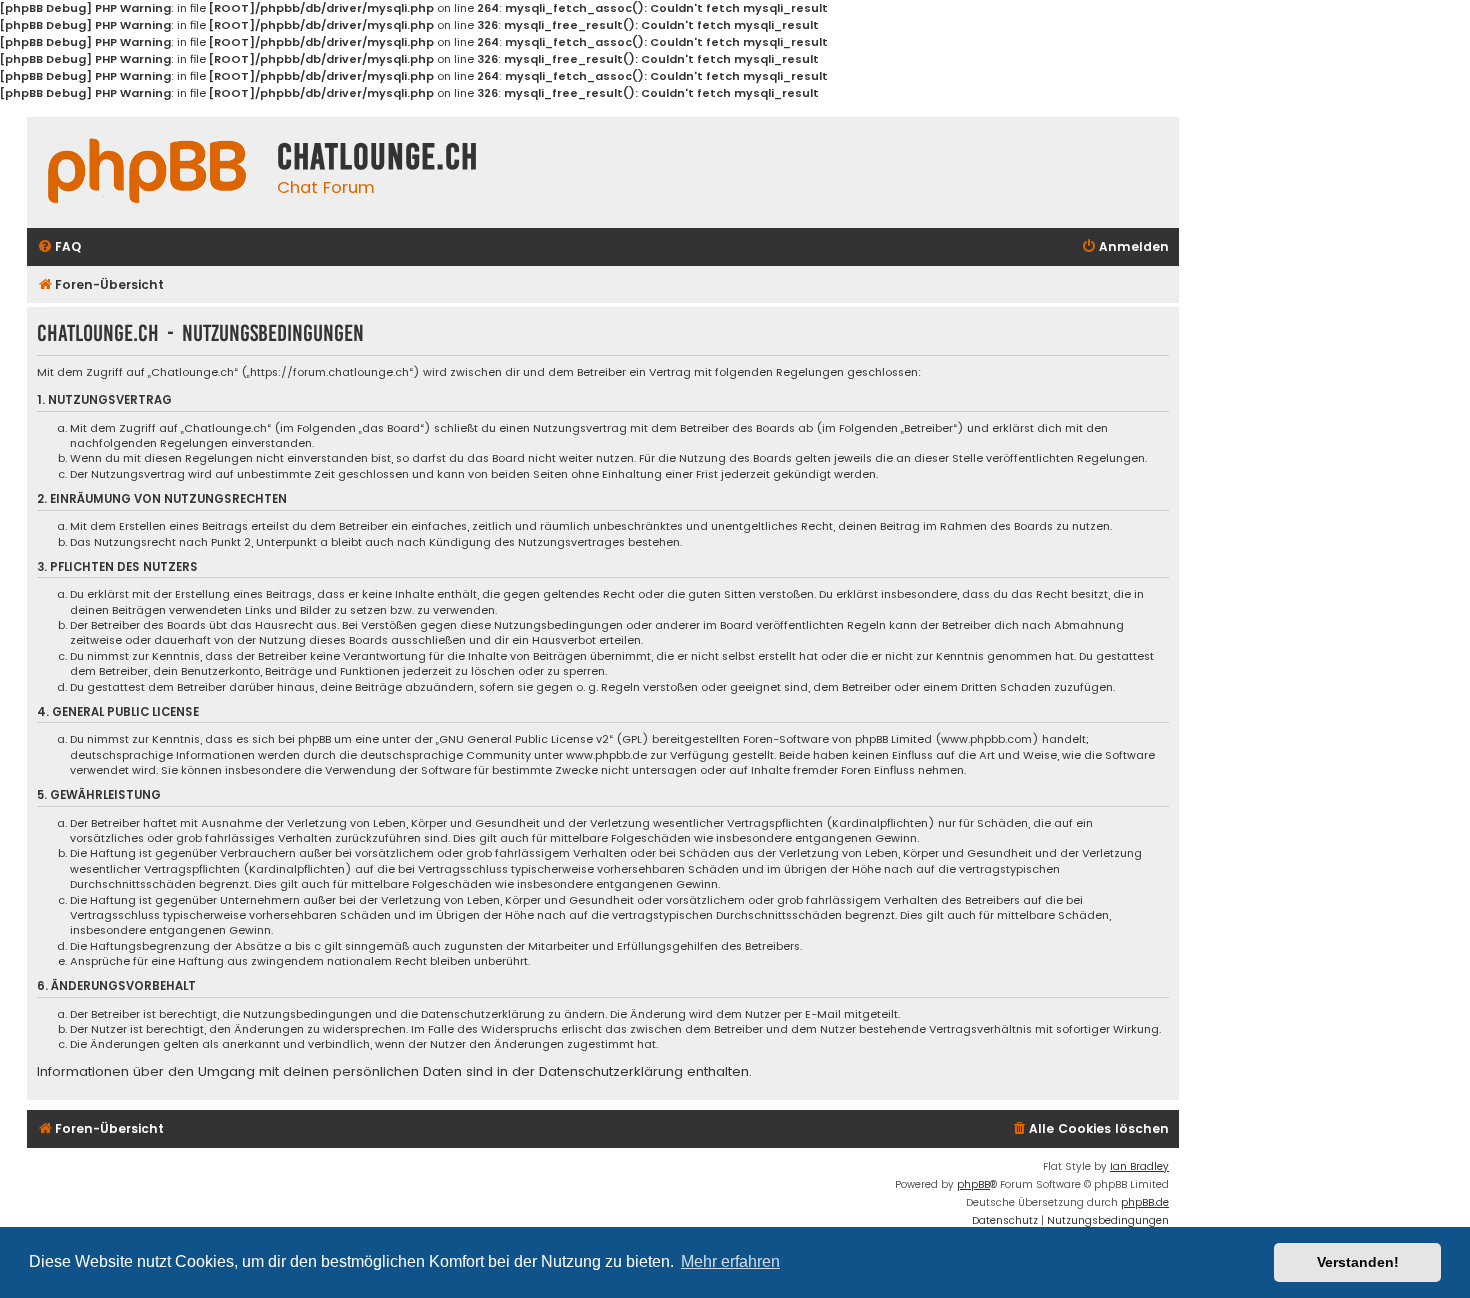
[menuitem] (59, 247)
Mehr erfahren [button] (730, 1261)
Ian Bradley (1139, 1166)
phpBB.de (1145, 1202)
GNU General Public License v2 (524, 739)
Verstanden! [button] (1358, 1262)
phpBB (973, 1184)
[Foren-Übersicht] (147, 171)
